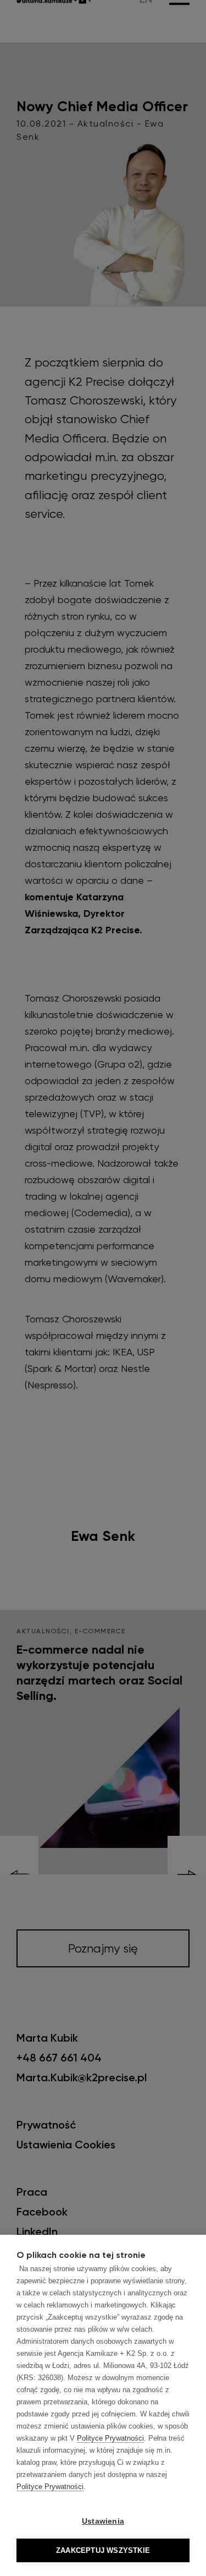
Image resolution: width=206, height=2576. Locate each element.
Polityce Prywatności (110, 2438)
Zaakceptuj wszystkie (103, 2550)
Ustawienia (103, 2521)
